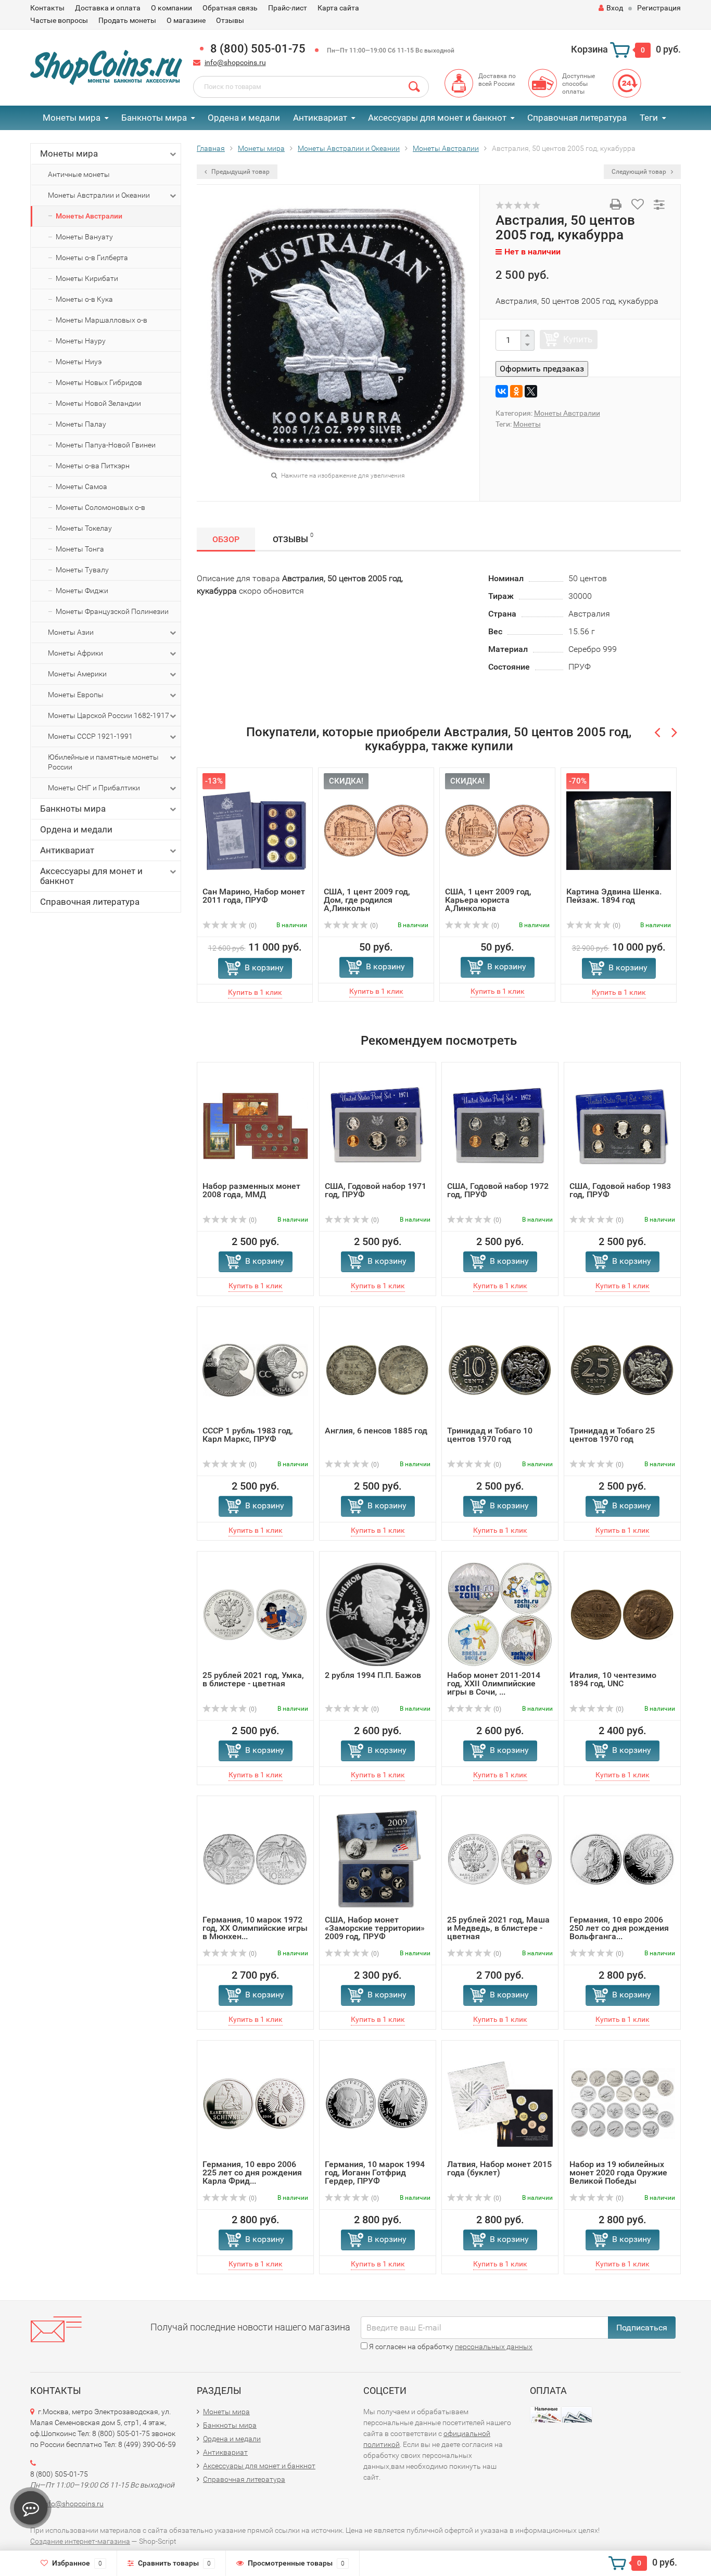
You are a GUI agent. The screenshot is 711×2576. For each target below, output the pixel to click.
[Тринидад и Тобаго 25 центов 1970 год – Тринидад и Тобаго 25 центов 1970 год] (622, 1369)
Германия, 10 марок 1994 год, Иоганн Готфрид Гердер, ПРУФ (375, 2173)
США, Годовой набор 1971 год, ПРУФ (376, 1190)
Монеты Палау (81, 424)
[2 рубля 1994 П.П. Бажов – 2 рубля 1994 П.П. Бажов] (378, 1614)
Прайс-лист (288, 8)
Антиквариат (320, 118)
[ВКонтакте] (502, 391)
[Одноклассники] (516, 391)
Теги (649, 118)
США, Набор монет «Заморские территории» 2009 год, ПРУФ (375, 1928)
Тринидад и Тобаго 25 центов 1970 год (612, 1435)
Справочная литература (577, 118)
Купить (578, 339)
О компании (172, 8)
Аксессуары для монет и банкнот (437, 118)
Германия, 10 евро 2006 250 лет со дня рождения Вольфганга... (619, 1928)
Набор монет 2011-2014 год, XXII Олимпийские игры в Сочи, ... (494, 1683)
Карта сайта (338, 8)
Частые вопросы (59, 20)
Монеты (527, 424)
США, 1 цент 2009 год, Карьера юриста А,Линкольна (488, 900)
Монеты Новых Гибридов (99, 382)
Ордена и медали (244, 118)
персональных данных (494, 2347)
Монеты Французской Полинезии (112, 611)
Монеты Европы (76, 695)
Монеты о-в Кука (84, 299)
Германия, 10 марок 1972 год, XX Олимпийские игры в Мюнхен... (255, 1928)
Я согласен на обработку (450, 2347)
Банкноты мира (154, 118)
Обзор (226, 539)
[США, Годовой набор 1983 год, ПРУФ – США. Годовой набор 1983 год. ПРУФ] (623, 1125)
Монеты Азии (71, 632)
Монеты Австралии (89, 216)
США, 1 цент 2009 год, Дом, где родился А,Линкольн (367, 900)
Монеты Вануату (84, 237)
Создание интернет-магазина (80, 2541)
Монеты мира (72, 118)
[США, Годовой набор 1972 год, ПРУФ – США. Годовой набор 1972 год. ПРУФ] (500, 1125)
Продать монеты (127, 20)
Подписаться (642, 2328)
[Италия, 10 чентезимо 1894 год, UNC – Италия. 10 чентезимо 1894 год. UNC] (622, 1614)
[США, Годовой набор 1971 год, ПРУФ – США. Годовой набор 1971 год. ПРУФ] (378, 1125)
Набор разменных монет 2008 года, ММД (251, 1190)
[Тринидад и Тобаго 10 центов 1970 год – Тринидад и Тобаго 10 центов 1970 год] (500, 1369)
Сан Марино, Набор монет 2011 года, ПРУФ (254, 896)
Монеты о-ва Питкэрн (93, 466)
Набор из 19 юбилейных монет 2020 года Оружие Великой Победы (618, 2173)
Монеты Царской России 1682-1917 (109, 715)
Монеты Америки (77, 674)
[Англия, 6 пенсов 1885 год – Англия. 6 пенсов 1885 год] (378, 1369)
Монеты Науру (81, 341)
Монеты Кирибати (87, 278)
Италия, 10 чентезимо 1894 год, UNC (613, 1679)
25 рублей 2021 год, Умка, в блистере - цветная (253, 1679)
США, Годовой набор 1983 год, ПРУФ (620, 1190)
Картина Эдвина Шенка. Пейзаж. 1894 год (614, 896)
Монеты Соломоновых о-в (100, 507)
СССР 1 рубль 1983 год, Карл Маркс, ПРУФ (248, 1435)
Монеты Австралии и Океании (99, 195)
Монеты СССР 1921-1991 (90, 736)
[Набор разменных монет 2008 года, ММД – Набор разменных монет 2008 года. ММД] (255, 1125)
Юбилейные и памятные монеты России (103, 762)
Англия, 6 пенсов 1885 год (376, 1431)
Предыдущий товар (240, 172)
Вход (615, 8)
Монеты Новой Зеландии (98, 403)
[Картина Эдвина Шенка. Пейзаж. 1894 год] (619, 830)
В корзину (264, 967)
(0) (252, 926)
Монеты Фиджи (82, 591)
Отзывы (230, 20)
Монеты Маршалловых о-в (101, 320)
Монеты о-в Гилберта (92, 258)
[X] (531, 391)
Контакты (47, 8)
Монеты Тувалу (82, 570)
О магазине (186, 20)
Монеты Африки (75, 653)
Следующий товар (640, 172)
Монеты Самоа (81, 486)
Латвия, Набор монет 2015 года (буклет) (499, 2168)
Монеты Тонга (80, 549)
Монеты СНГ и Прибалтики (94, 788)
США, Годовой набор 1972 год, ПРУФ (498, 1190)
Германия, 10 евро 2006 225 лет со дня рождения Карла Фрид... (252, 2173)
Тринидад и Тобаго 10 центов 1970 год (490, 1435)
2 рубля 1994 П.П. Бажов (373, 1675)
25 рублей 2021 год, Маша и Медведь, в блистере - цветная (498, 1928)
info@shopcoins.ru (235, 62)
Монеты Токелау (84, 528)
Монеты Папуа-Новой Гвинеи (106, 445)
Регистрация (659, 8)
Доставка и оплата (108, 8)
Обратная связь (230, 8)
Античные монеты (79, 174)
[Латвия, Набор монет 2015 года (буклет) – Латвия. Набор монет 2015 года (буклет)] (500, 2103)
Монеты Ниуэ (79, 362)
